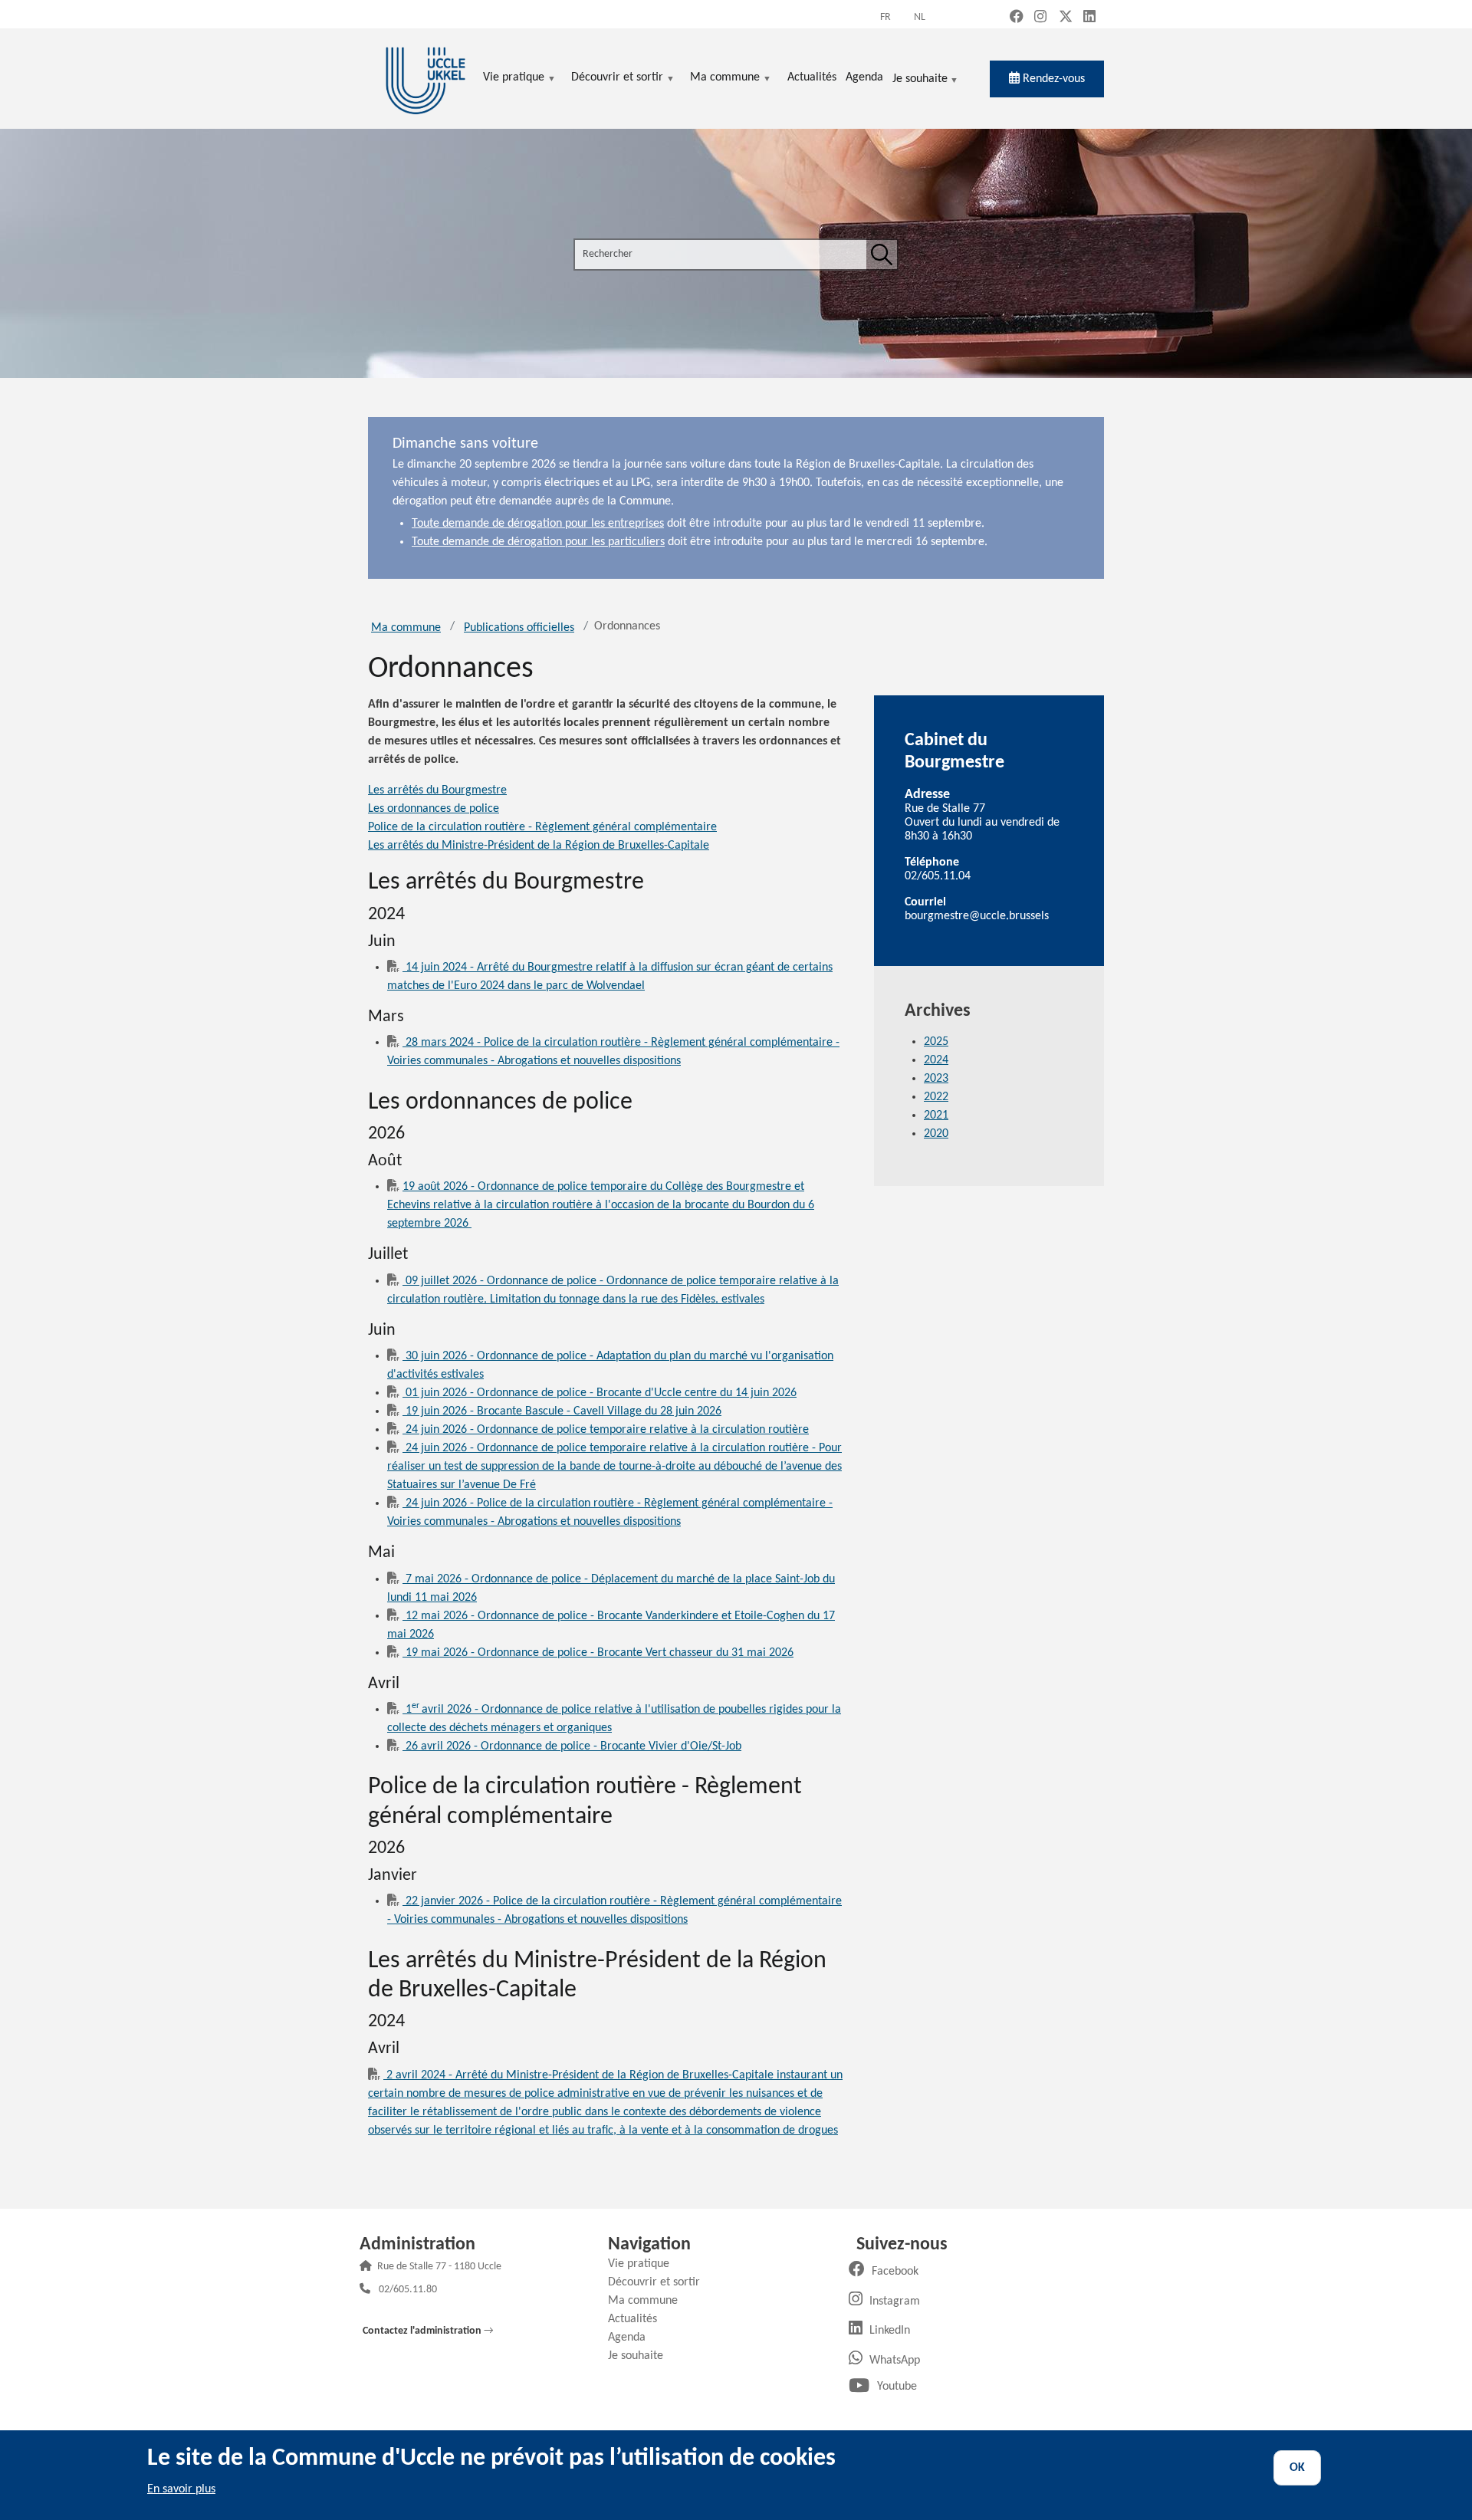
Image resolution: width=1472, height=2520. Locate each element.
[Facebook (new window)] (1017, 18)
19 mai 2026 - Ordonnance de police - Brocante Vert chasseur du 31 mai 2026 (598, 1653)
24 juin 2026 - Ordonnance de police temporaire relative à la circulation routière (606, 1430)
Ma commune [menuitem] (725, 79)
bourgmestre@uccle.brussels (977, 916)
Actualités (638, 2319)
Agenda (632, 2338)
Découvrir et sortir (660, 2282)
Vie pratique (644, 2264)
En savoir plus (181, 2489)
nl (920, 17)
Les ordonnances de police (434, 809)
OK (1297, 2468)
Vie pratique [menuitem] (514, 79)
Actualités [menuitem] (812, 77)
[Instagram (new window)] (1040, 18)
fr (886, 17)
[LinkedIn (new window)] (1089, 18)
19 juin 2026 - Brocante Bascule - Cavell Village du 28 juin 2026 (562, 1411)
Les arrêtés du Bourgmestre (437, 790)
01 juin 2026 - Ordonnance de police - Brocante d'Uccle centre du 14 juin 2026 (600, 1393)
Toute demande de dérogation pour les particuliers (538, 542)
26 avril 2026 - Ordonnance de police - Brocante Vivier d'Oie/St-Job (572, 1746)
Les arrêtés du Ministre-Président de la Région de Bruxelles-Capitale (539, 846)
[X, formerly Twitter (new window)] (1066, 18)
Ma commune (406, 628)
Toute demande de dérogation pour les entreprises (538, 524)
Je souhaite (920, 80)
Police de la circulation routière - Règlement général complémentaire (542, 827)
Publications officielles (519, 628)
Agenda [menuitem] (864, 77)
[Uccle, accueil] (426, 79)
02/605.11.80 (408, 2290)
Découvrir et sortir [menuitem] (617, 79)
